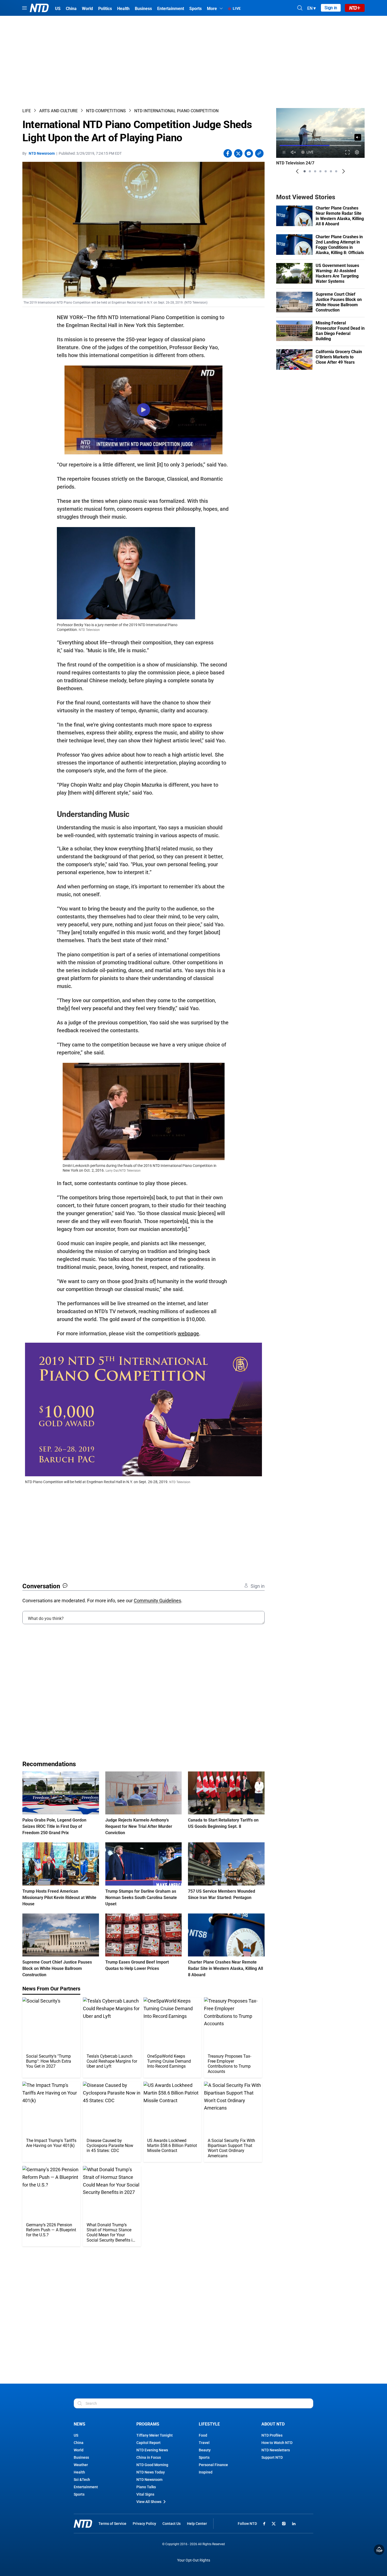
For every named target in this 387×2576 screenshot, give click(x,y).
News (80, 2424)
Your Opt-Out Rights (194, 2560)
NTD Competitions (106, 111)
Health (79, 2472)
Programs (148, 2424)
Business (81, 2457)
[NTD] (83, 2524)
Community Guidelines (157, 1601)
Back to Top (379, 2550)
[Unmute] (358, 137)
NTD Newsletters (276, 2450)
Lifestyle (209, 2424)
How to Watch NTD (277, 2443)
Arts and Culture (58, 111)
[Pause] (284, 152)
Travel (204, 2443)
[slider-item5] (326, 171)
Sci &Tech (82, 2480)
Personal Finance (213, 2465)
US (76, 2435)
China (79, 2443)
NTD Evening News (152, 2450)
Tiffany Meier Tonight (155, 2435)
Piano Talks (146, 2487)
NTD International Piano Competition (176, 111)
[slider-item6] (331, 171)
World (79, 2450)
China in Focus (149, 2457)
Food (203, 2435)
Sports (79, 2494)
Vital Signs (145, 2494)
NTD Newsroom (42, 153)
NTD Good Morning (152, 2465)
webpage (188, 1333)
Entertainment (86, 2487)
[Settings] (357, 152)
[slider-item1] (305, 171)
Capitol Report (148, 2443)
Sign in (331, 8)
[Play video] (143, 410)
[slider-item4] (320, 171)
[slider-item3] (315, 171)
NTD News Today (151, 2472)
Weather (81, 2465)
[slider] (320, 145)
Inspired (206, 2472)
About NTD (273, 2424)
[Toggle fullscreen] (348, 152)
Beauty (205, 2450)
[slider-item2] (310, 171)
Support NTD (272, 2457)
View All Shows (149, 2502)
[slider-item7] (336, 171)
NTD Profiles (272, 2435)
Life (27, 111)
